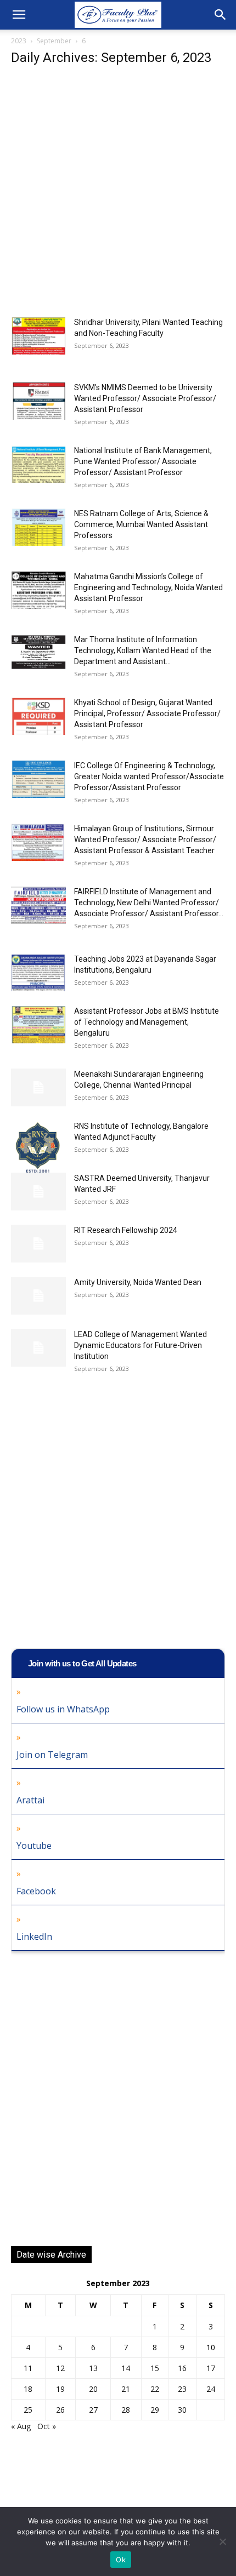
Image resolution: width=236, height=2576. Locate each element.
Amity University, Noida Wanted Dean (138, 1282)
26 (60, 2410)
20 (93, 2389)
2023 (19, 41)
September (54, 41)
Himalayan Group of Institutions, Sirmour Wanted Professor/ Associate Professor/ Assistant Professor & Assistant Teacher (145, 839)
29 (155, 2410)
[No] (222, 2541)
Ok (121, 2560)
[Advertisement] (118, 195)
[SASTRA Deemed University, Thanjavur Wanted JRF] (38, 1192)
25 (28, 2410)
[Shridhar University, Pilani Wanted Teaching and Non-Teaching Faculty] (38, 336)
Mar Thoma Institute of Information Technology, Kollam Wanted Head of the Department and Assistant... (143, 650)
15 (155, 2368)
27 (93, 2410)
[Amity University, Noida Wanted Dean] (38, 1296)
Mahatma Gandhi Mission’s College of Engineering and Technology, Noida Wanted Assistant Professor (148, 587)
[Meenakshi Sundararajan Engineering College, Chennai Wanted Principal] (38, 1087)
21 (126, 2389)
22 (155, 2389)
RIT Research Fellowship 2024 (126, 1230)
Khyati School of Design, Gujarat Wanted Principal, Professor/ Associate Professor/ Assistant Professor (147, 713)
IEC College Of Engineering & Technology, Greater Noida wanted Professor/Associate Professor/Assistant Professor (149, 776)
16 (182, 2368)
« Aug (21, 2426)
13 (93, 2368)
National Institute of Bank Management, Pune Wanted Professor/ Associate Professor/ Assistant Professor (143, 461)
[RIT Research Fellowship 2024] (38, 1244)
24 (211, 2389)
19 (60, 2389)
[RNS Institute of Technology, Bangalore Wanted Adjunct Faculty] (38, 1150)
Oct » (47, 2426)
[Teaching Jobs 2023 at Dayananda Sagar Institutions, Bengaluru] (38, 972)
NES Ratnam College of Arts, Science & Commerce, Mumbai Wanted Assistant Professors (141, 524)
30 (182, 2410)
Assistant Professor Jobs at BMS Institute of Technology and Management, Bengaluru (147, 1022)
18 (28, 2389)
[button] (19, 15)
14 (126, 2368)
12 (60, 2368)
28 (126, 2410)
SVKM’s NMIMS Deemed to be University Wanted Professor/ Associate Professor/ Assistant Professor (145, 398)
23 (182, 2389)
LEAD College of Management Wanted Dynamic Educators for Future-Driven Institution (141, 1345)
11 (28, 2368)
